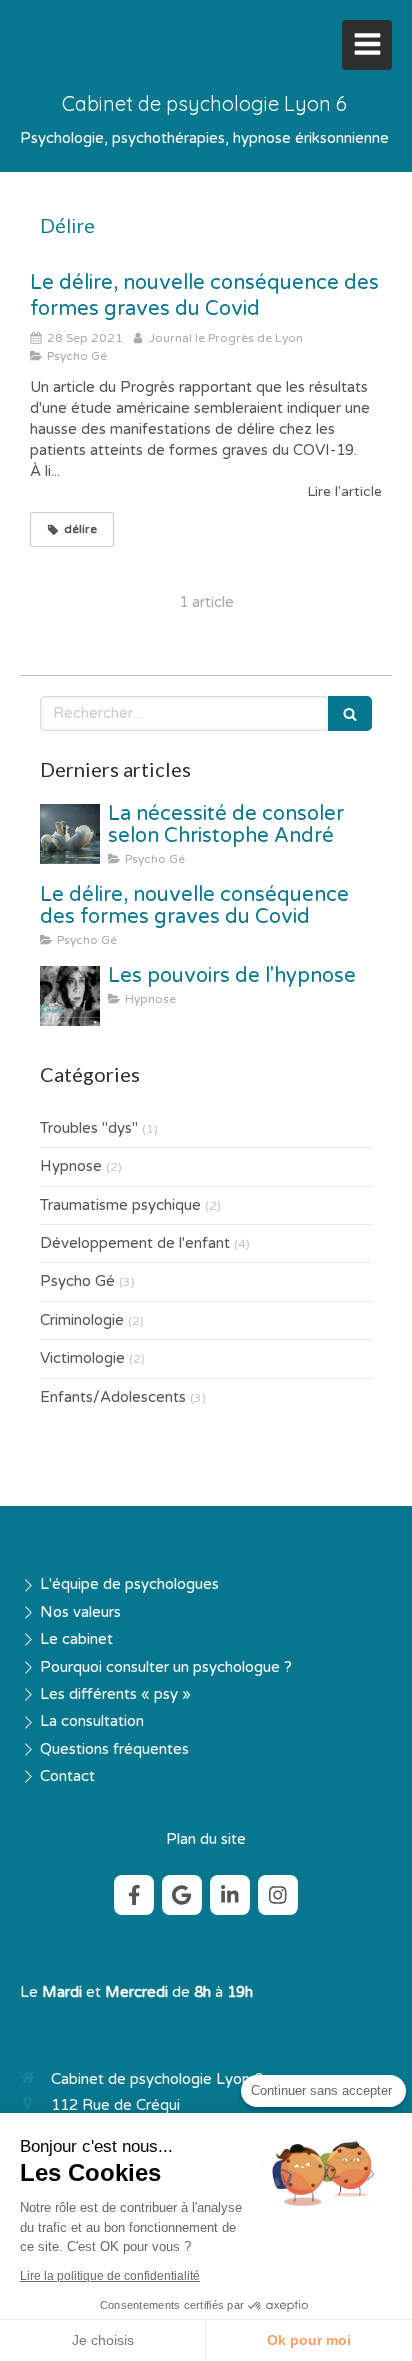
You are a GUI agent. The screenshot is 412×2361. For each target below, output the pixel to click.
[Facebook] (134, 1895)
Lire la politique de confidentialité (110, 2276)
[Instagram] (278, 1895)
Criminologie (82, 1320)
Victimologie (82, 1358)
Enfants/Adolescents (113, 1397)
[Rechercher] (350, 713)
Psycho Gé (77, 1281)
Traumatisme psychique (120, 1205)
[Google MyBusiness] (182, 1895)
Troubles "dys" (89, 1128)
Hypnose (71, 1166)
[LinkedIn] (230, 1895)
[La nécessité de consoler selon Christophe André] (70, 834)
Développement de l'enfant (135, 1243)
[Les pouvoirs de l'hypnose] (70, 996)
